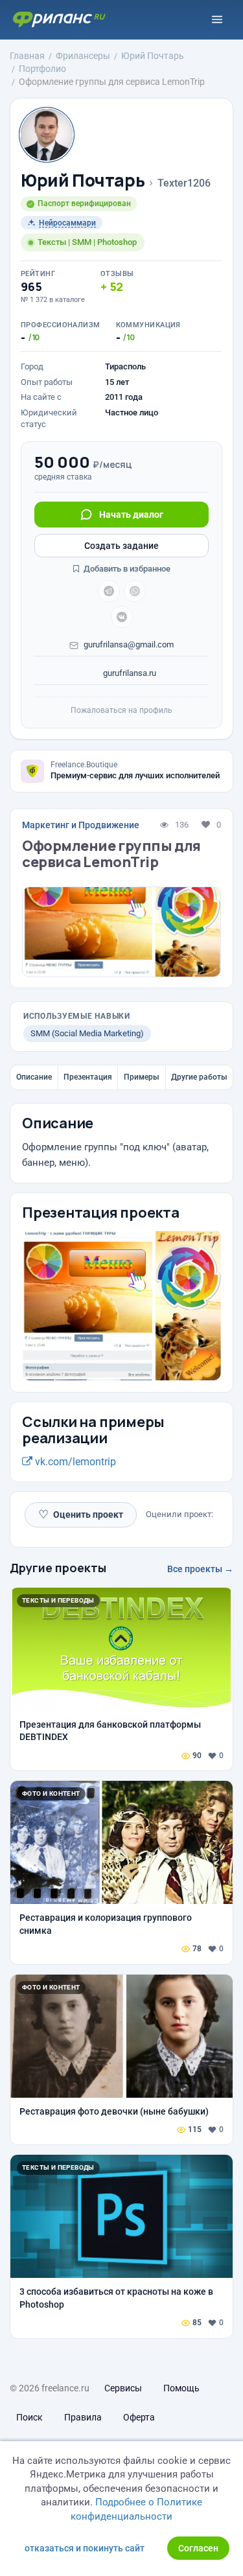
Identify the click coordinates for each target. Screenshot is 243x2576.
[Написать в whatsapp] (135, 591)
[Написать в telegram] (109, 591)
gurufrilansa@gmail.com (129, 644)
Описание (34, 1077)
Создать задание (121, 546)
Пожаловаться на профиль (121, 710)
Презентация (88, 1077)
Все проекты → (200, 1569)
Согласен (198, 2548)
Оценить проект (81, 1514)
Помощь (181, 2388)
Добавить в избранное (126, 569)
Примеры (142, 1077)
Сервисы (123, 2388)
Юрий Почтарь (83, 180)
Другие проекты (58, 1568)
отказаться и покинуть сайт (85, 2548)
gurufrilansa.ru (129, 673)
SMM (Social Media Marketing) (87, 1033)
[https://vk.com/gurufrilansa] (122, 617)
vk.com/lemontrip (74, 1462)
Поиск (29, 2417)
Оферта (139, 2417)
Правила (83, 2417)
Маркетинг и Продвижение (81, 825)
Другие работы (199, 1077)
